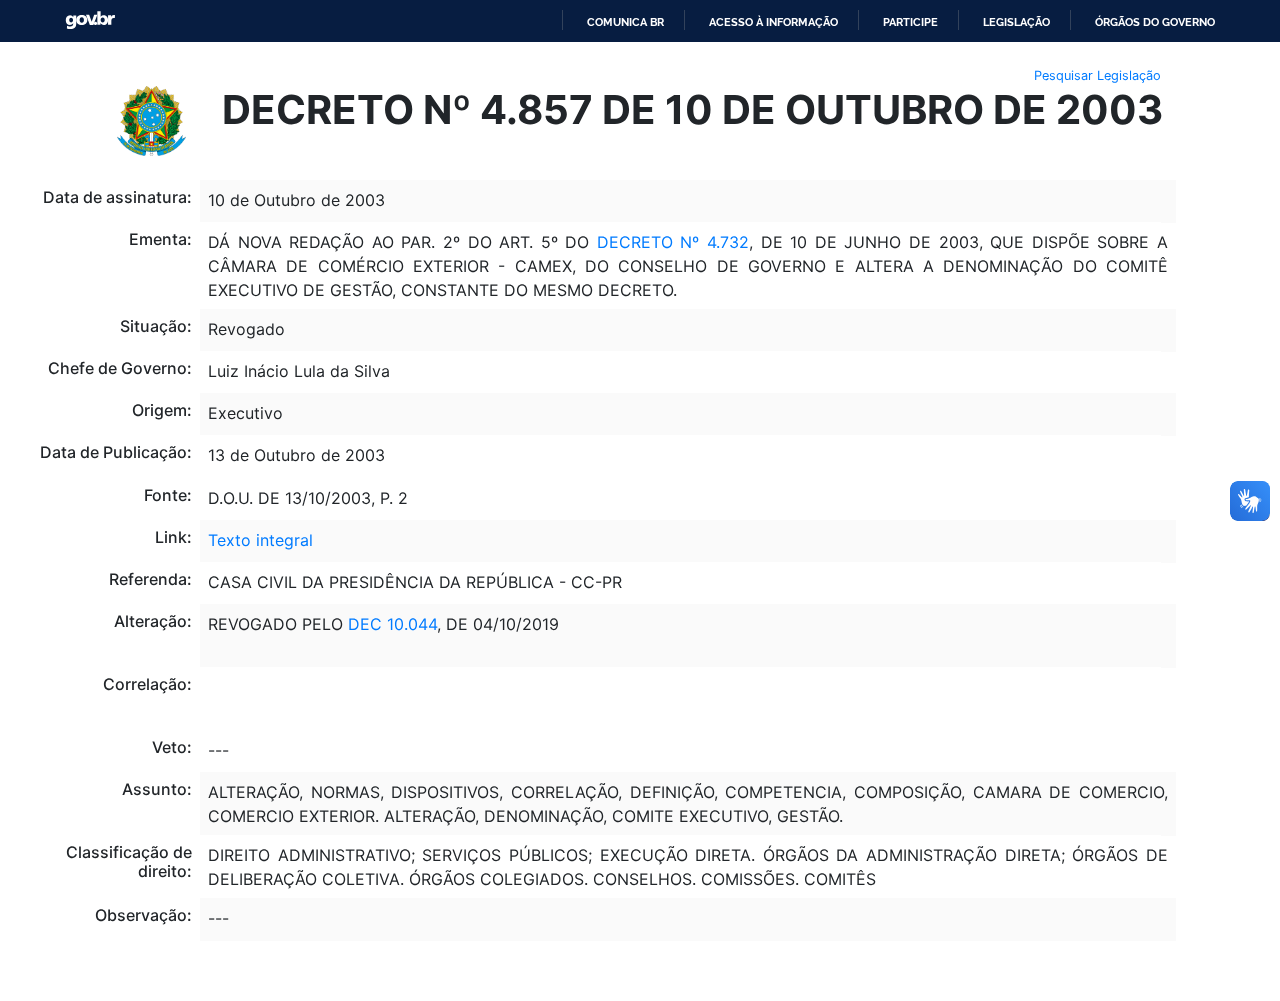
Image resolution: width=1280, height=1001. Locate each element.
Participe (910, 22)
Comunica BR (625, 22)
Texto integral (260, 540)
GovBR (90, 20)
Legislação (1016, 22)
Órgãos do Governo (1155, 22)
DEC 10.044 (392, 624)
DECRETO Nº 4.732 (673, 242)
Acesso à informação (773, 22)
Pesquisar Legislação (1097, 75)
